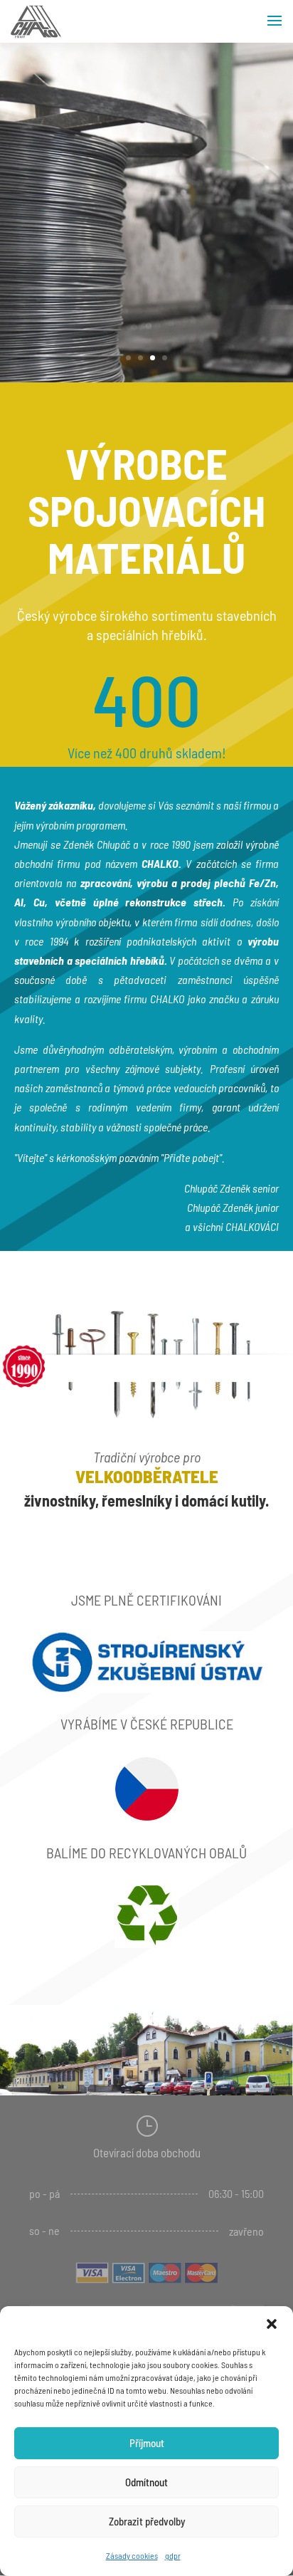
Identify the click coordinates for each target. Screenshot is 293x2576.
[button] (272, 2324)
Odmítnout (146, 2482)
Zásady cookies (132, 2555)
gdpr (173, 2555)
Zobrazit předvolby (147, 2521)
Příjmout (147, 2443)
